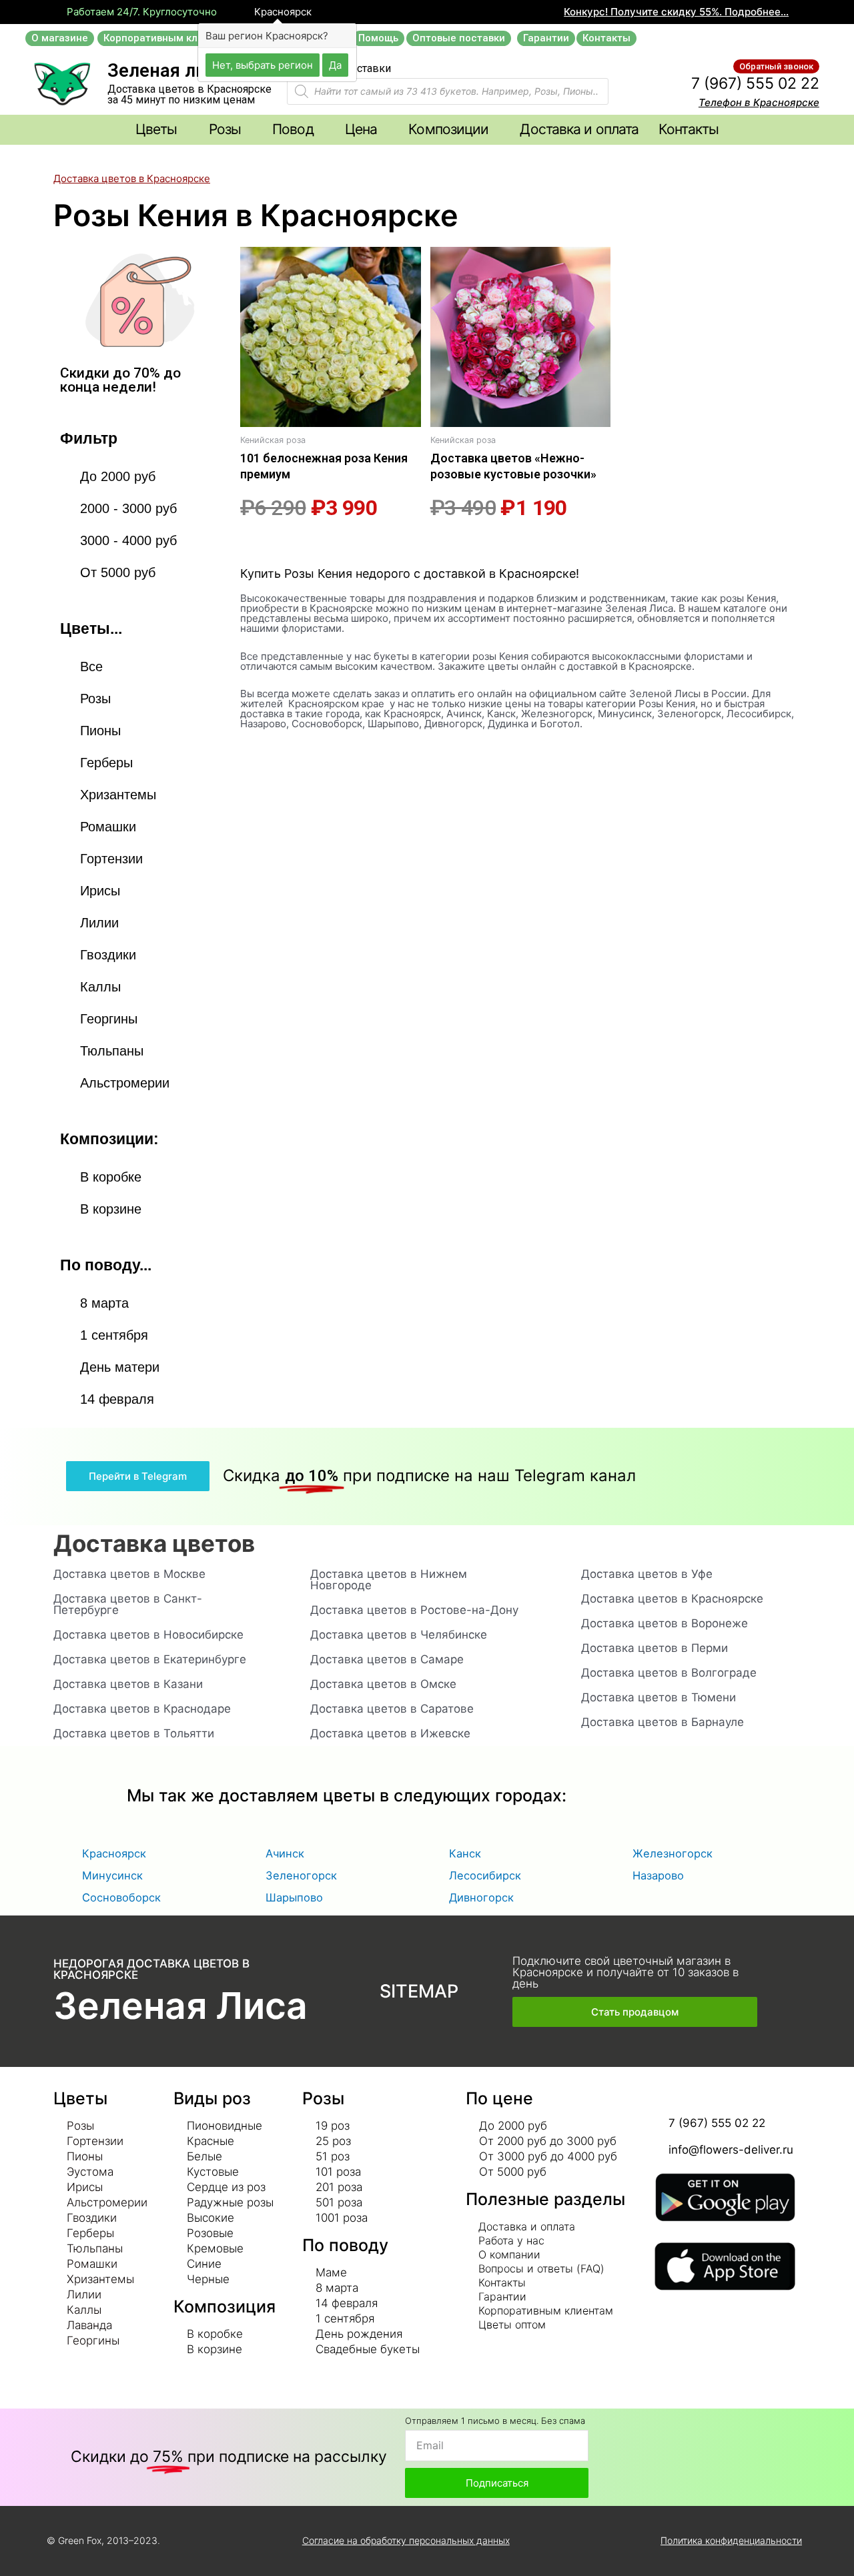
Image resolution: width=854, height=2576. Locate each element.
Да (335, 64)
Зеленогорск (301, 1875)
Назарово (658, 1875)
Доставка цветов (154, 1543)
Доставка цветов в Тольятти (134, 1733)
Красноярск (282, 12)
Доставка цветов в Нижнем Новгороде (389, 1580)
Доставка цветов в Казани (128, 1684)
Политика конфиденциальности (731, 2540)
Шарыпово (294, 1897)
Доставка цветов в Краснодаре (142, 1709)
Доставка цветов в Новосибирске (148, 1635)
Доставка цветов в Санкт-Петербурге (128, 1604)
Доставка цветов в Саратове (392, 1709)
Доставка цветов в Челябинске (399, 1635)
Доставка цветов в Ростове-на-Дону (414, 1610)
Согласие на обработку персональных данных (406, 2540)
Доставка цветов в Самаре (387, 1659)
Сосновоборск (121, 1897)
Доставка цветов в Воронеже (665, 1623)
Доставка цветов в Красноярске (672, 1599)
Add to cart (263, 543)
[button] (60, 38)
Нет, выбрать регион (263, 64)
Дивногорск (481, 1897)
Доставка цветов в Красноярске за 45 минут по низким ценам (189, 94)
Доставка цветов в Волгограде (669, 1673)
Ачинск (285, 1853)
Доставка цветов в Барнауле (663, 1722)
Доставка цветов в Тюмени (659, 1697)
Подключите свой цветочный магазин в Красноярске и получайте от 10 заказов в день (625, 1972)
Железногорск (673, 1853)
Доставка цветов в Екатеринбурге (150, 1659)
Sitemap (419, 1991)
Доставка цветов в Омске (383, 1684)
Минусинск (112, 1875)
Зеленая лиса (166, 71)
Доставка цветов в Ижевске (390, 1733)
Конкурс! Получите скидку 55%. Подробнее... (676, 12)
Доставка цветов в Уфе (647, 1574)
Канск (465, 1853)
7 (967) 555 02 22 (755, 83)
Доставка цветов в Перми (655, 1648)
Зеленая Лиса (180, 2006)
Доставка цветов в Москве (129, 1574)
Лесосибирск (485, 1875)
